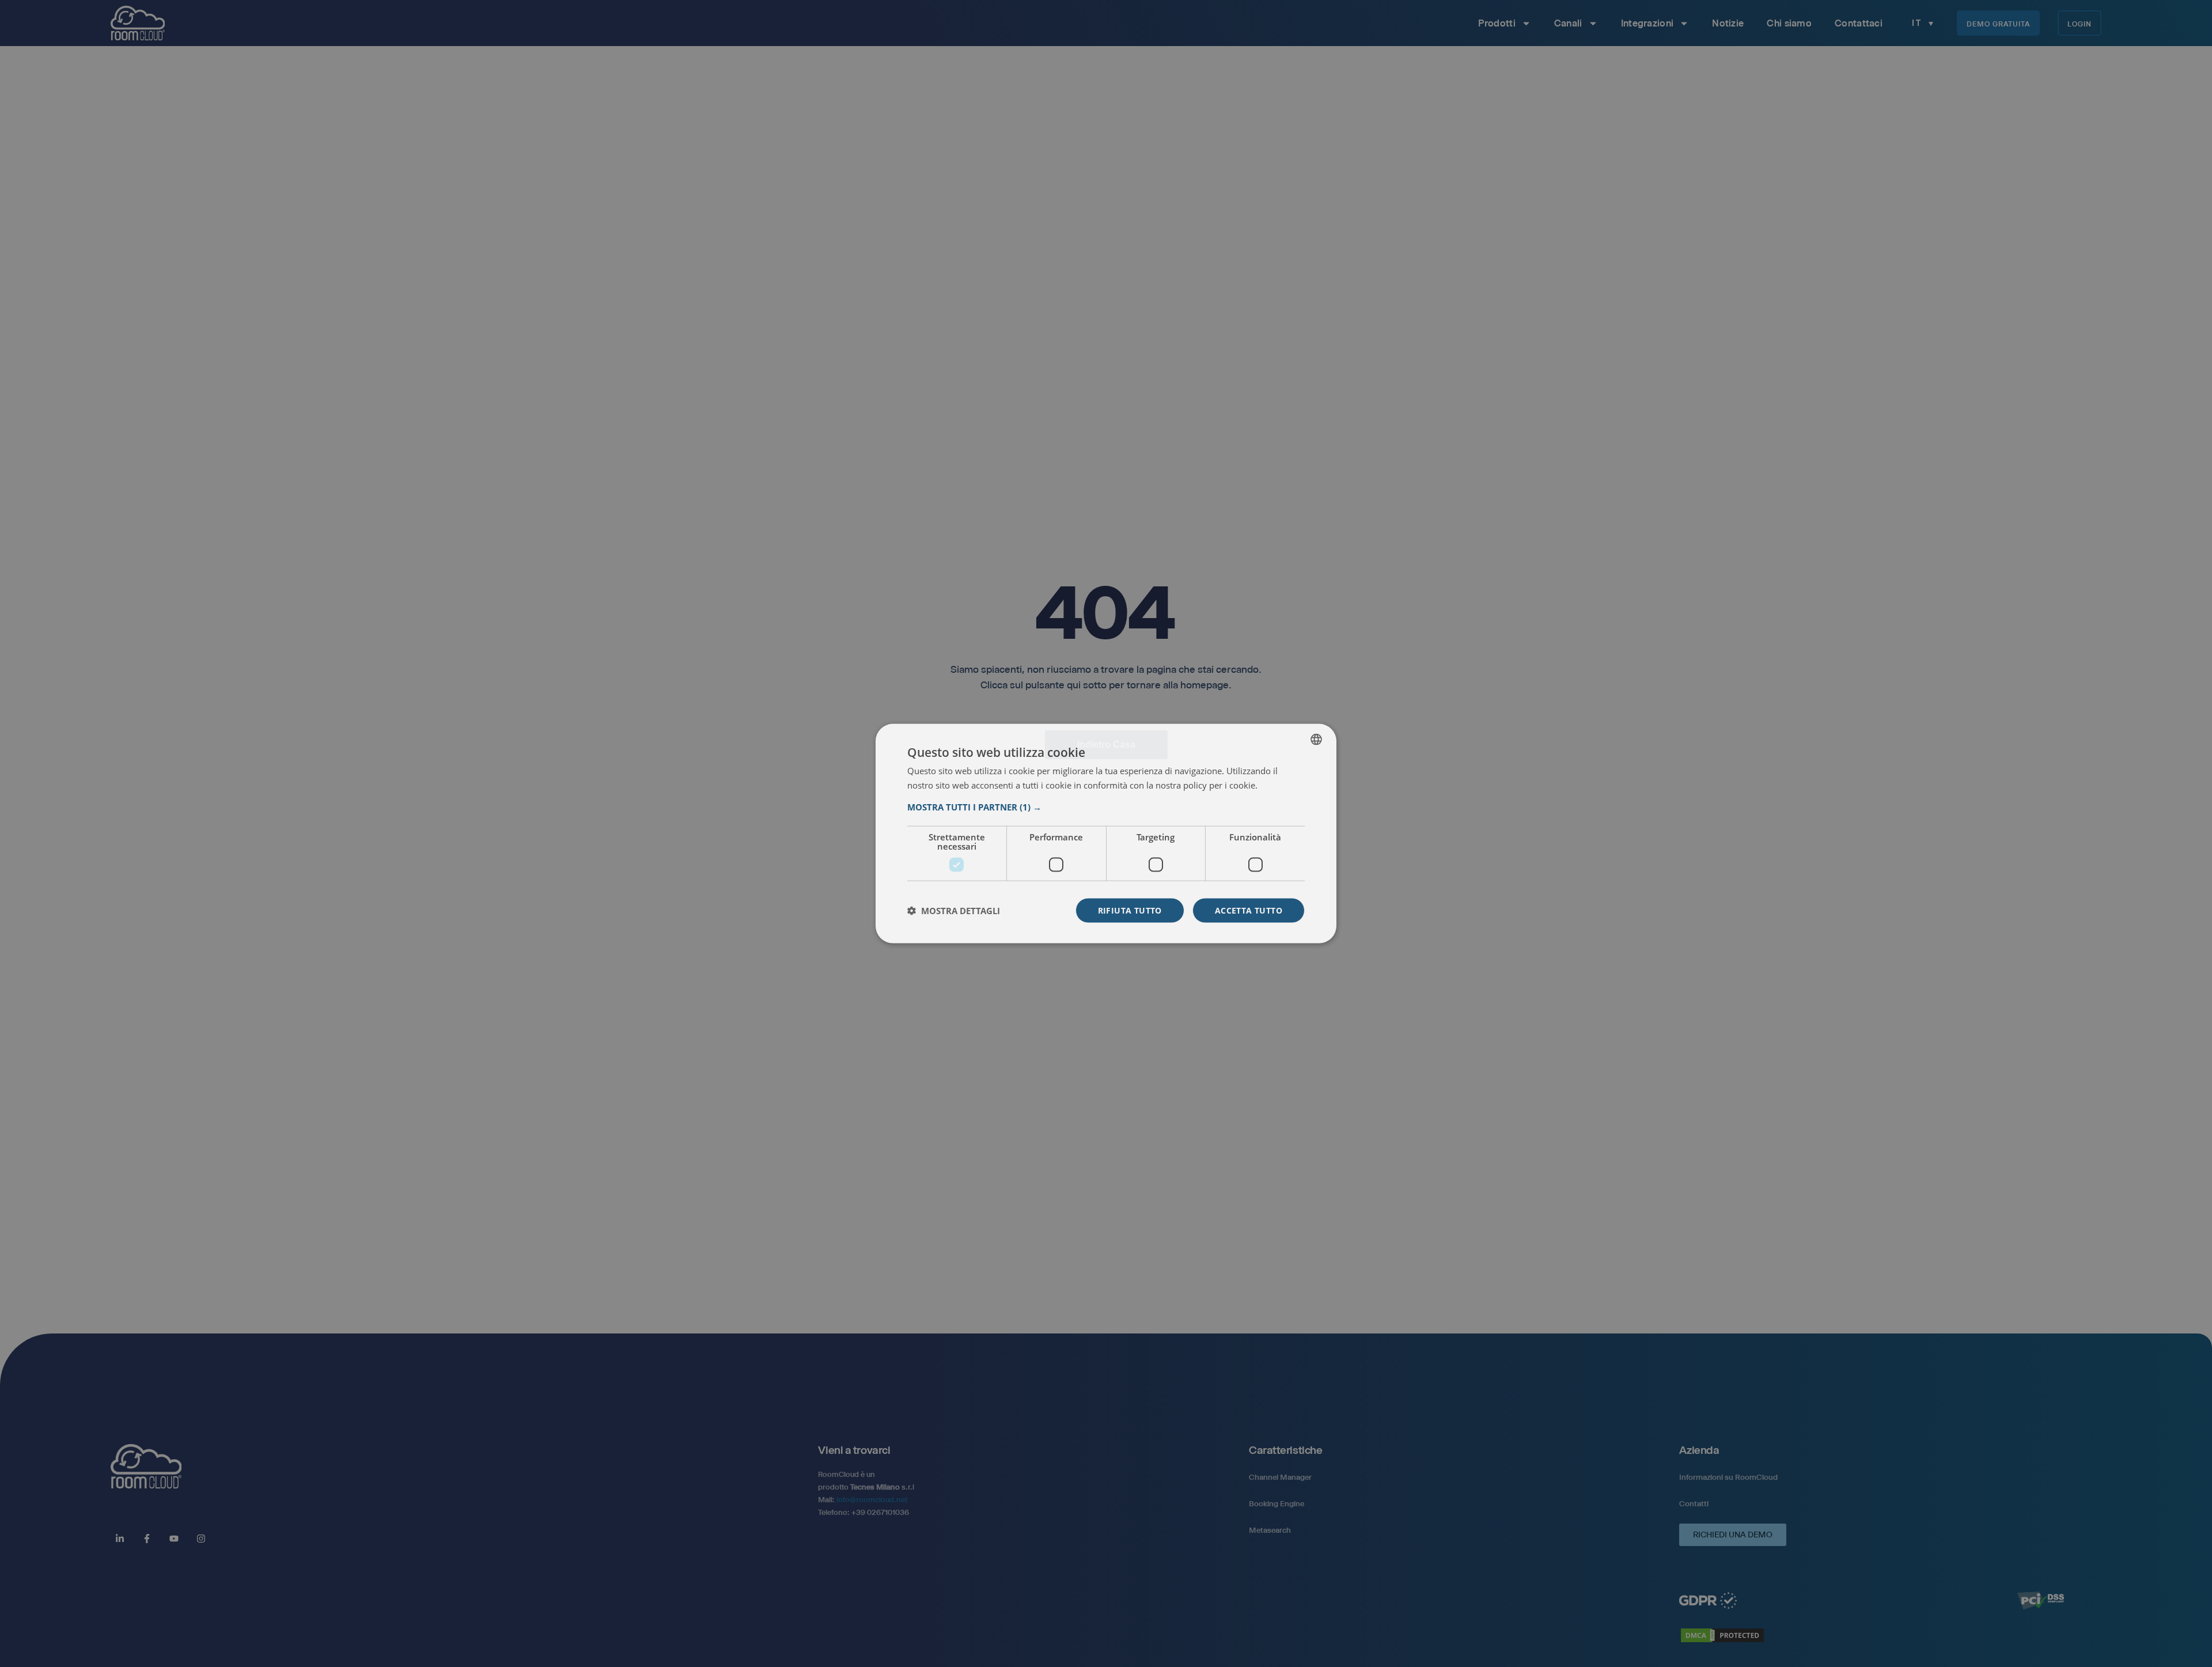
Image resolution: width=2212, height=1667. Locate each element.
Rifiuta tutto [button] (1130, 910)
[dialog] (1106, 834)
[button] (1106, 806)
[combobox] (1316, 740)
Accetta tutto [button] (1249, 910)
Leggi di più (1281, 786)
